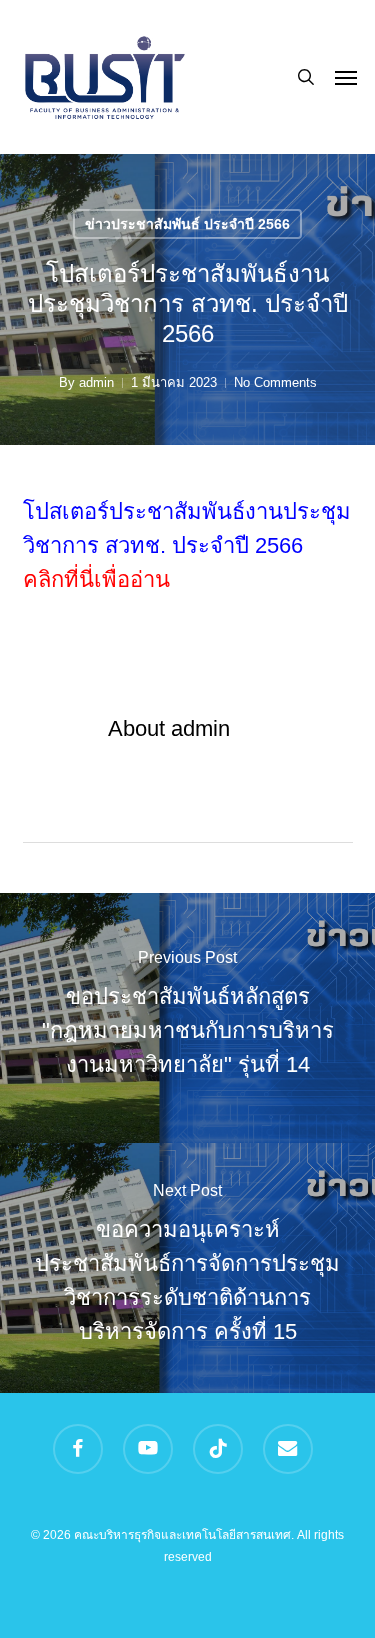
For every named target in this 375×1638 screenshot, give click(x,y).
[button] (346, 77)
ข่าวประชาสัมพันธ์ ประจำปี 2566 (187, 224)
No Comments (275, 382)
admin (96, 382)
